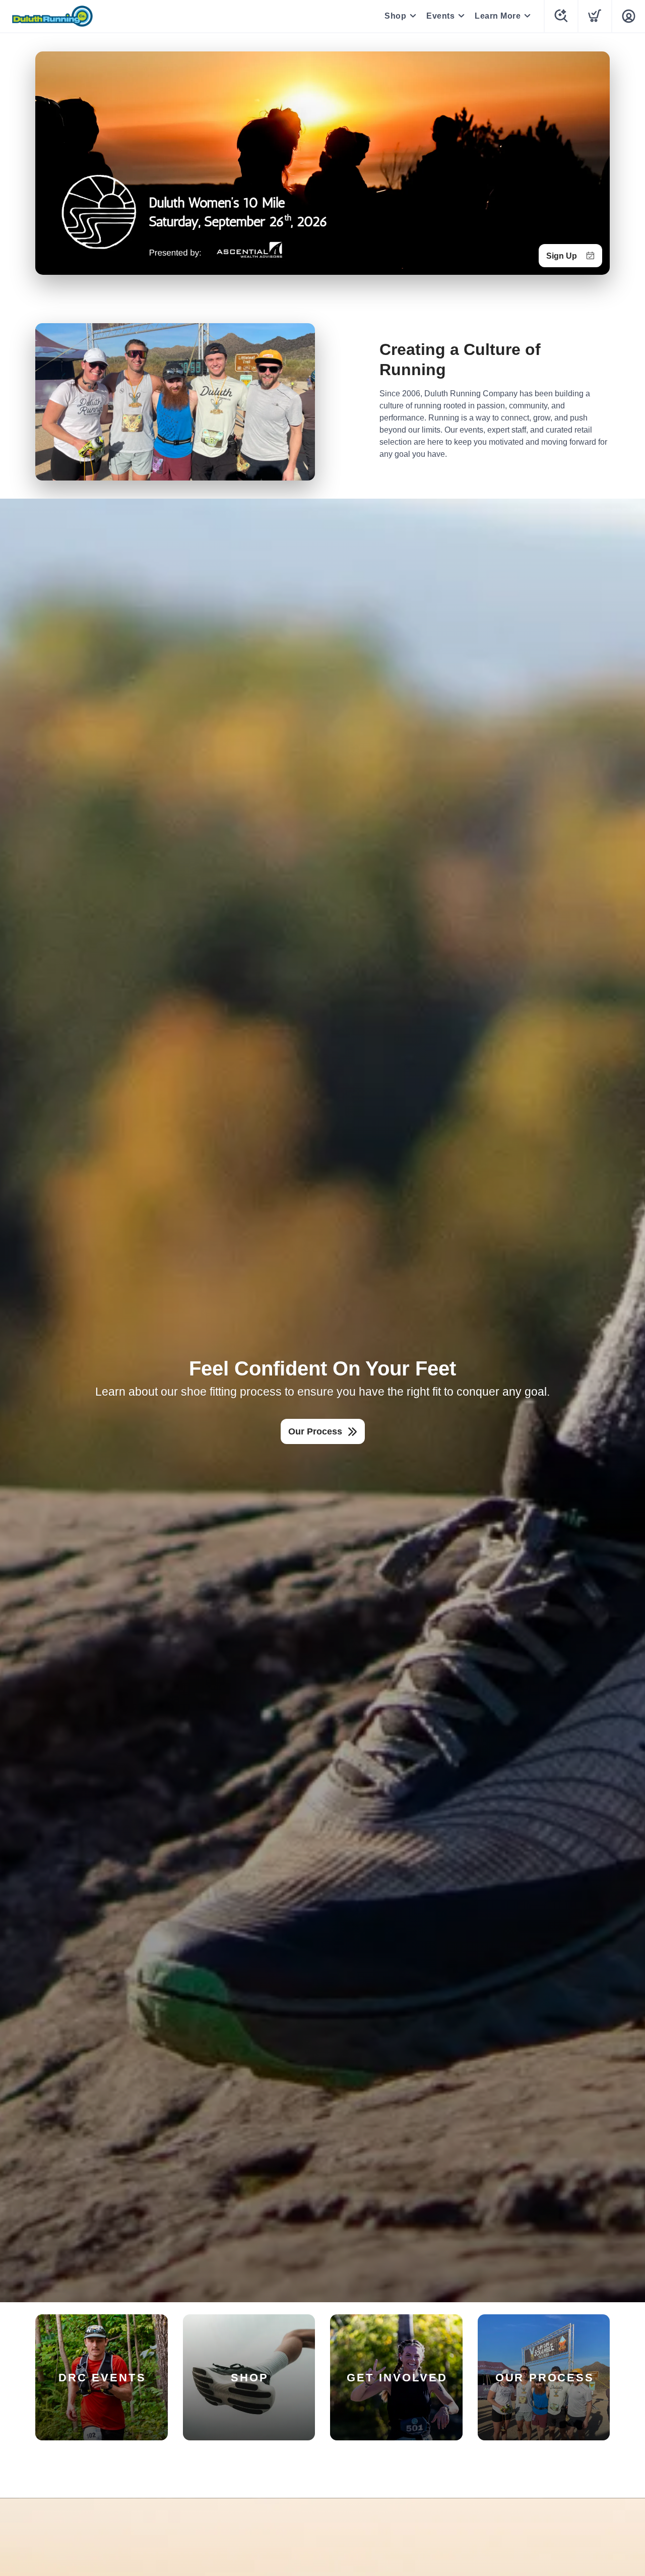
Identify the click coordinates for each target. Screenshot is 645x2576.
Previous (51, 161)
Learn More (498, 16)
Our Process (315, 1431)
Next (594, 161)
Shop (395, 16)
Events (440, 16)
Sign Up (562, 256)
